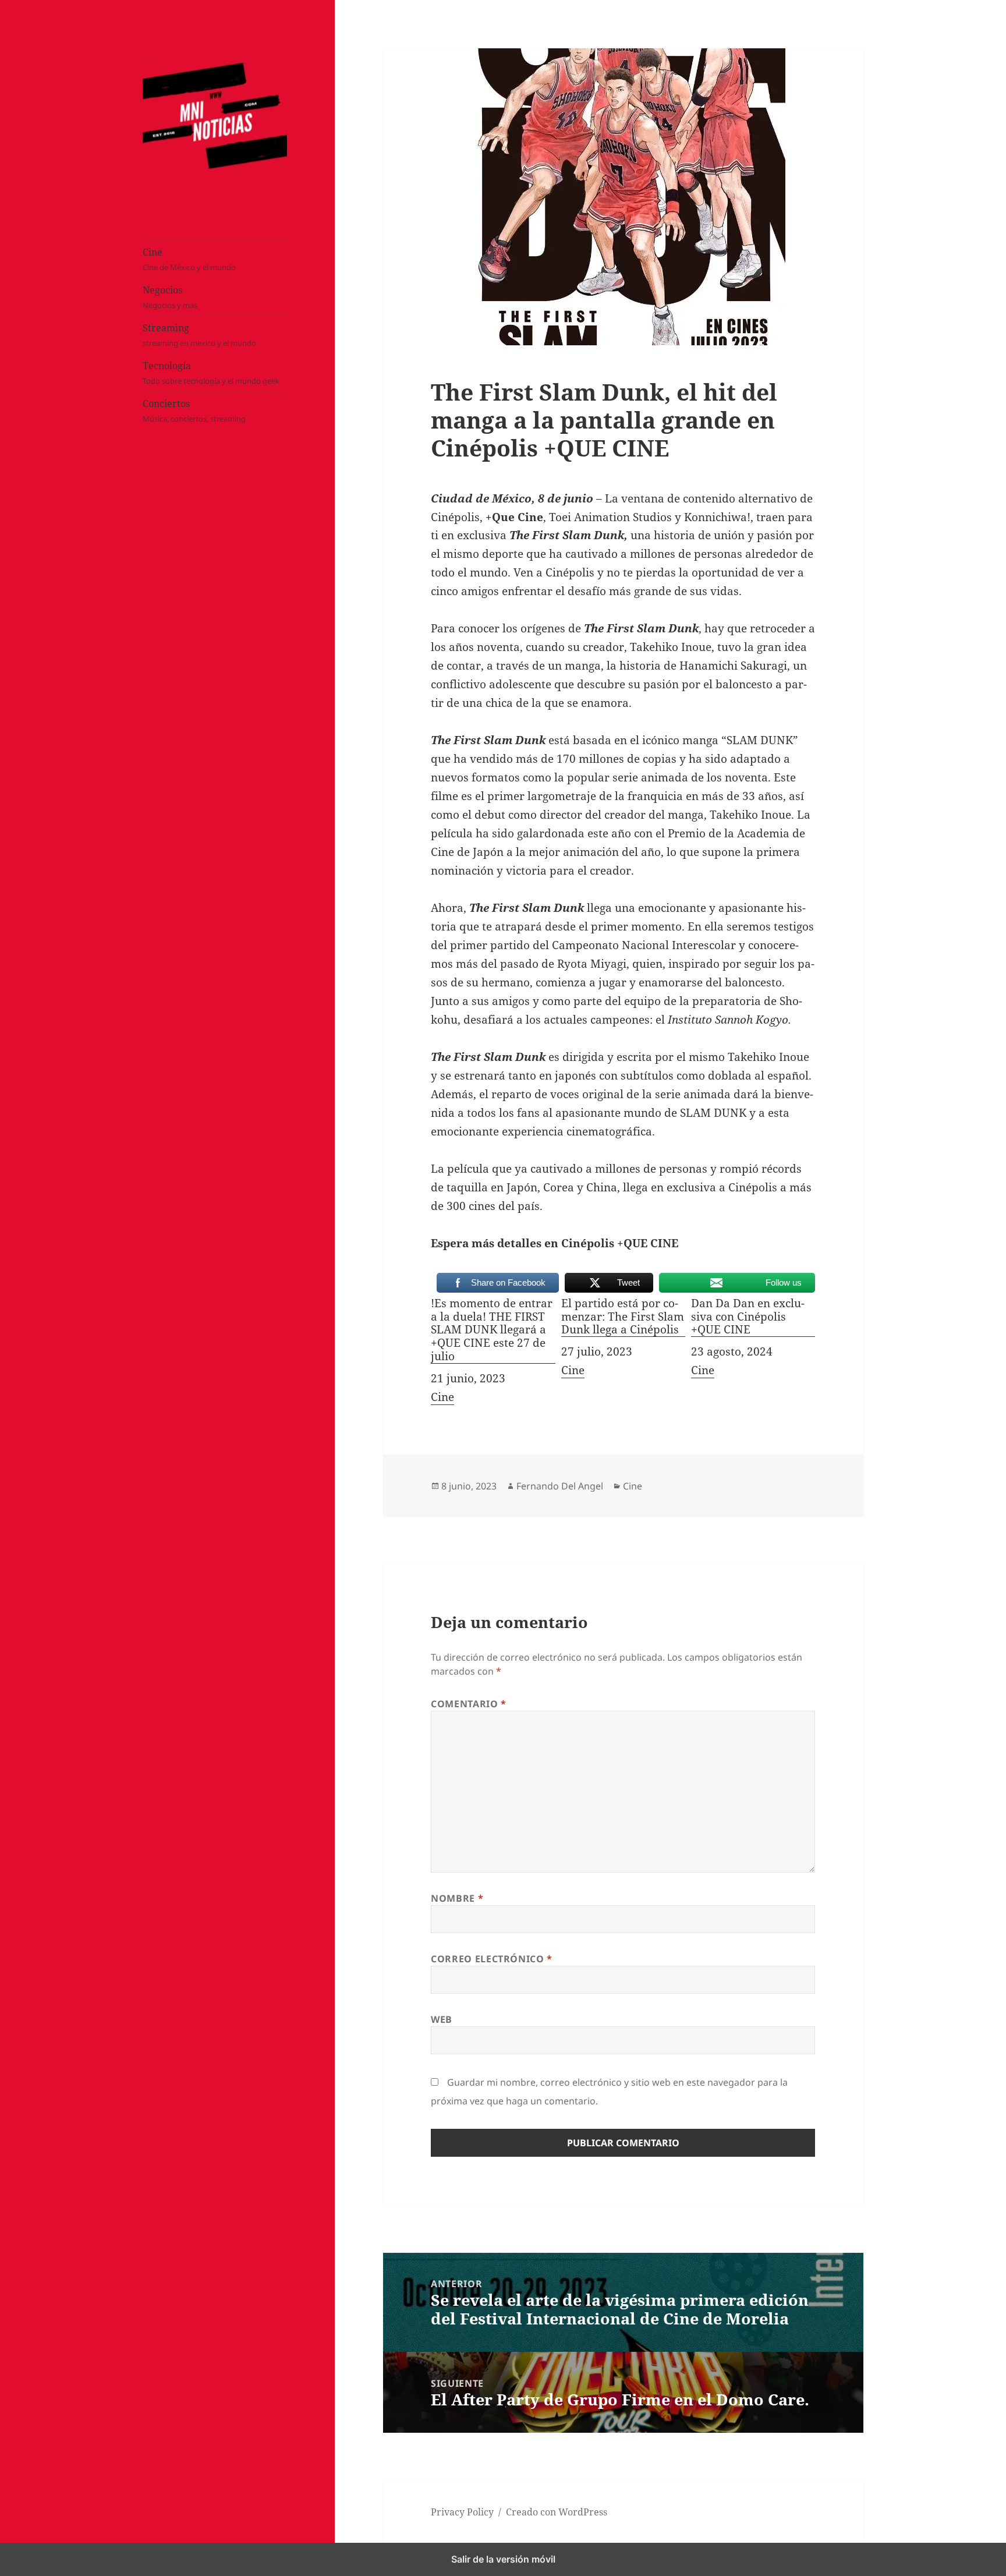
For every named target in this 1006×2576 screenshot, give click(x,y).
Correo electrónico (492, 1959)
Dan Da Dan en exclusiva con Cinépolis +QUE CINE (748, 1317)
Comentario (469, 1704)
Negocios (170, 297)
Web (442, 2019)
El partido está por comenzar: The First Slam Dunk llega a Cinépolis (623, 1317)
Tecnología (211, 373)
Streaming (199, 335)
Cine (189, 259)
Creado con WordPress (557, 2512)
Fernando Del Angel (560, 1486)
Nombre (457, 1898)
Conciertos (194, 411)
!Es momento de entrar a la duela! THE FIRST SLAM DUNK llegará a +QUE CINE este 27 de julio (492, 1330)
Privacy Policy (462, 2512)
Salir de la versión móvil (503, 2559)
